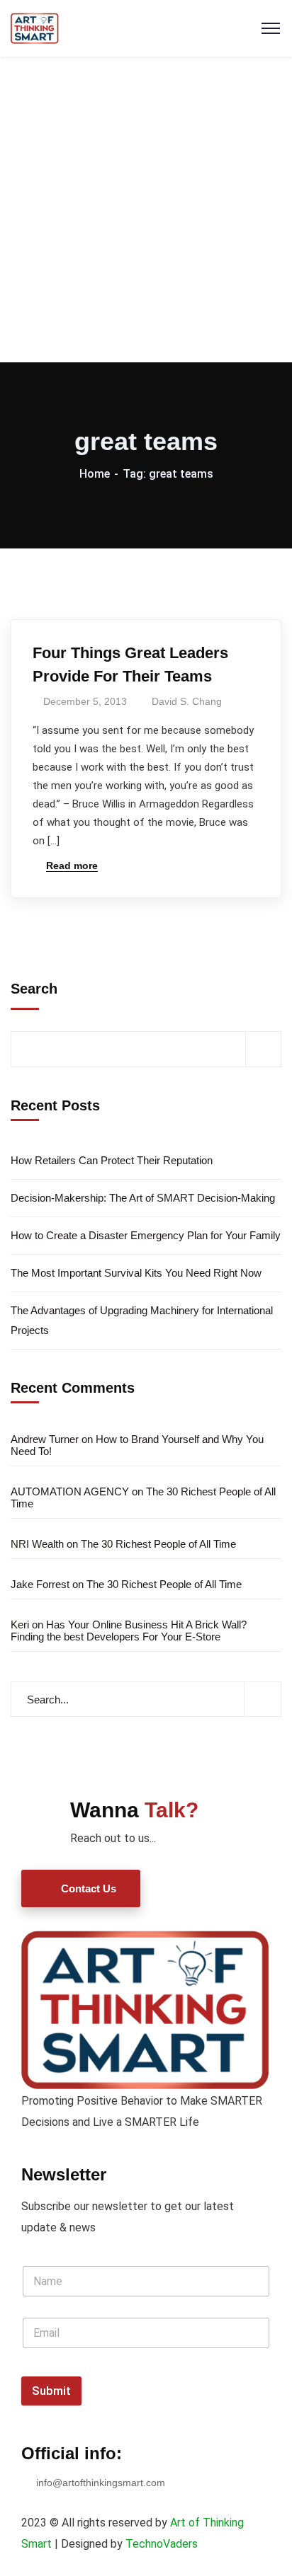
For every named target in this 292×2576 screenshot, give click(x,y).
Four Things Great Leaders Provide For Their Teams (130, 665)
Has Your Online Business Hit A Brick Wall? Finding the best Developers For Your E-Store (129, 1631)
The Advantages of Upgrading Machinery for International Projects (142, 1320)
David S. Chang (187, 701)
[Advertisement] (146, 209)
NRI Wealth (37, 1544)
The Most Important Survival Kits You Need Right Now (136, 1273)
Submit (51, 2391)
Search (34, 989)
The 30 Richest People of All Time (158, 1544)
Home (95, 474)
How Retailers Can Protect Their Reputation (112, 1160)
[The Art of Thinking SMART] (35, 27)
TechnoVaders (162, 2544)
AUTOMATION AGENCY (70, 1491)
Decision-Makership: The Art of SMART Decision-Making (143, 1198)
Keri (20, 1625)
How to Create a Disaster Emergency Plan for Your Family (146, 1235)
